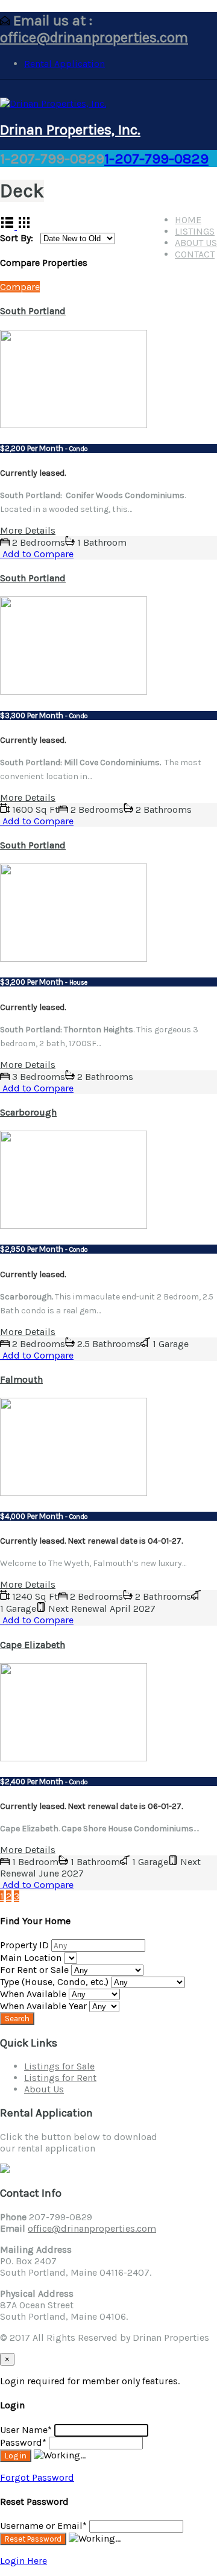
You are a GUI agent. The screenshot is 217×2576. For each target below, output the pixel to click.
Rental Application (64, 64)
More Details (28, 530)
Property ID (26, 1945)
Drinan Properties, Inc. (70, 130)
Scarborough (28, 1112)
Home (188, 220)
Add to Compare (37, 554)
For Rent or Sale (36, 1970)
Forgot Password (37, 2477)
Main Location (32, 1958)
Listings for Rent (60, 2078)
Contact (195, 254)
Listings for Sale (59, 2066)
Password (23, 2442)
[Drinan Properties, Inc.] (53, 103)
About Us (196, 243)
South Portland (33, 311)
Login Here (24, 2561)
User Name (26, 2430)
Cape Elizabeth (33, 1645)
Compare (20, 287)
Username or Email (43, 2526)
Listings (195, 231)
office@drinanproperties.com (94, 37)
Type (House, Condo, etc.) (55, 1982)
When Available (34, 1994)
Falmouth (21, 1379)
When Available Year (45, 2006)
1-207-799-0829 (156, 159)
